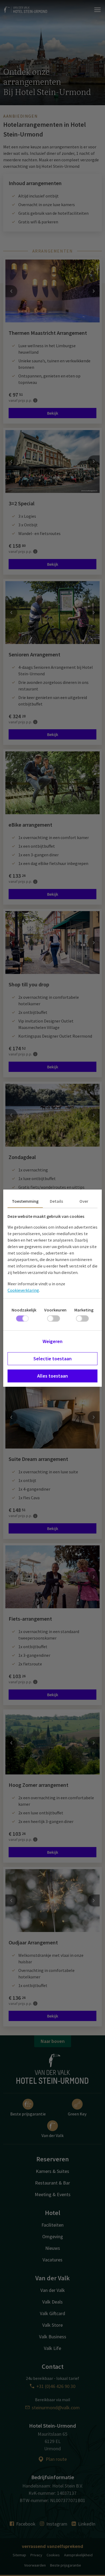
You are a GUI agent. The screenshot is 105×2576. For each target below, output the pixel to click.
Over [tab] (84, 1201)
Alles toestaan (52, 1376)
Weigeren (52, 1341)
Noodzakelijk (24, 1310)
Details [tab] (56, 1201)
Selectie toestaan (52, 1359)
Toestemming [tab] (25, 1201)
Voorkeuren (55, 1310)
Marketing (84, 1310)
